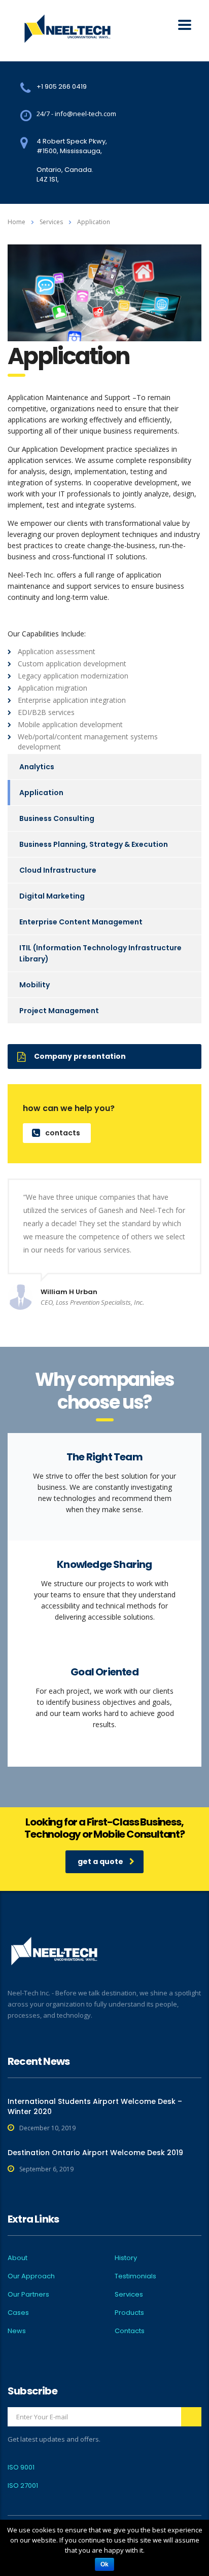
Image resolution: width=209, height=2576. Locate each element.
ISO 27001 (23, 2486)
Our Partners (28, 2295)
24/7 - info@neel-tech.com (76, 114)
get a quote (100, 1862)
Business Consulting (57, 818)
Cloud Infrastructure (58, 870)
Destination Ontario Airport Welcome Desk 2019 (95, 2153)
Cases (18, 2313)
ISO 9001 (21, 2467)
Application (41, 793)
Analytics (37, 767)
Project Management (59, 1011)
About (18, 2258)
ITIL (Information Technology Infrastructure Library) (100, 953)
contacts (63, 1133)
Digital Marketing (52, 896)
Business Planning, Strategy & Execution (94, 844)
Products (129, 2313)
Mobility (34, 985)
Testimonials (135, 2276)
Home (16, 222)
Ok (104, 2564)
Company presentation (80, 1056)
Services (129, 2295)
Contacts (130, 2331)
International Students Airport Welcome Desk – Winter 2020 (95, 2106)
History (126, 2258)
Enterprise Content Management (81, 922)
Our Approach (31, 2276)
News (17, 2331)
